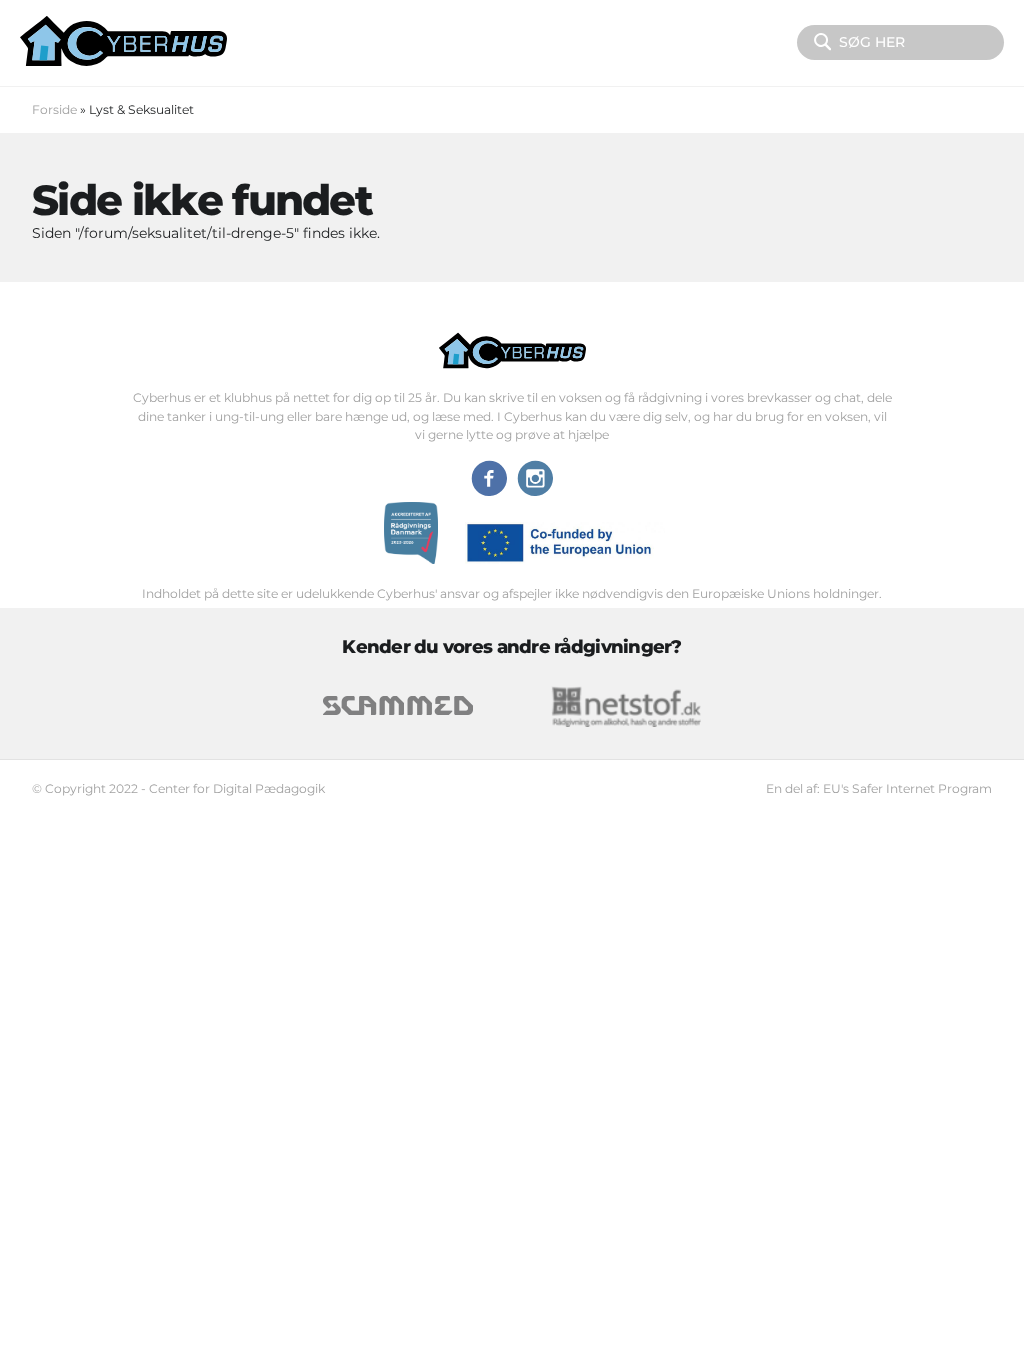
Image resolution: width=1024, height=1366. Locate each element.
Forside (54, 109)
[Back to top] (961, 1317)
